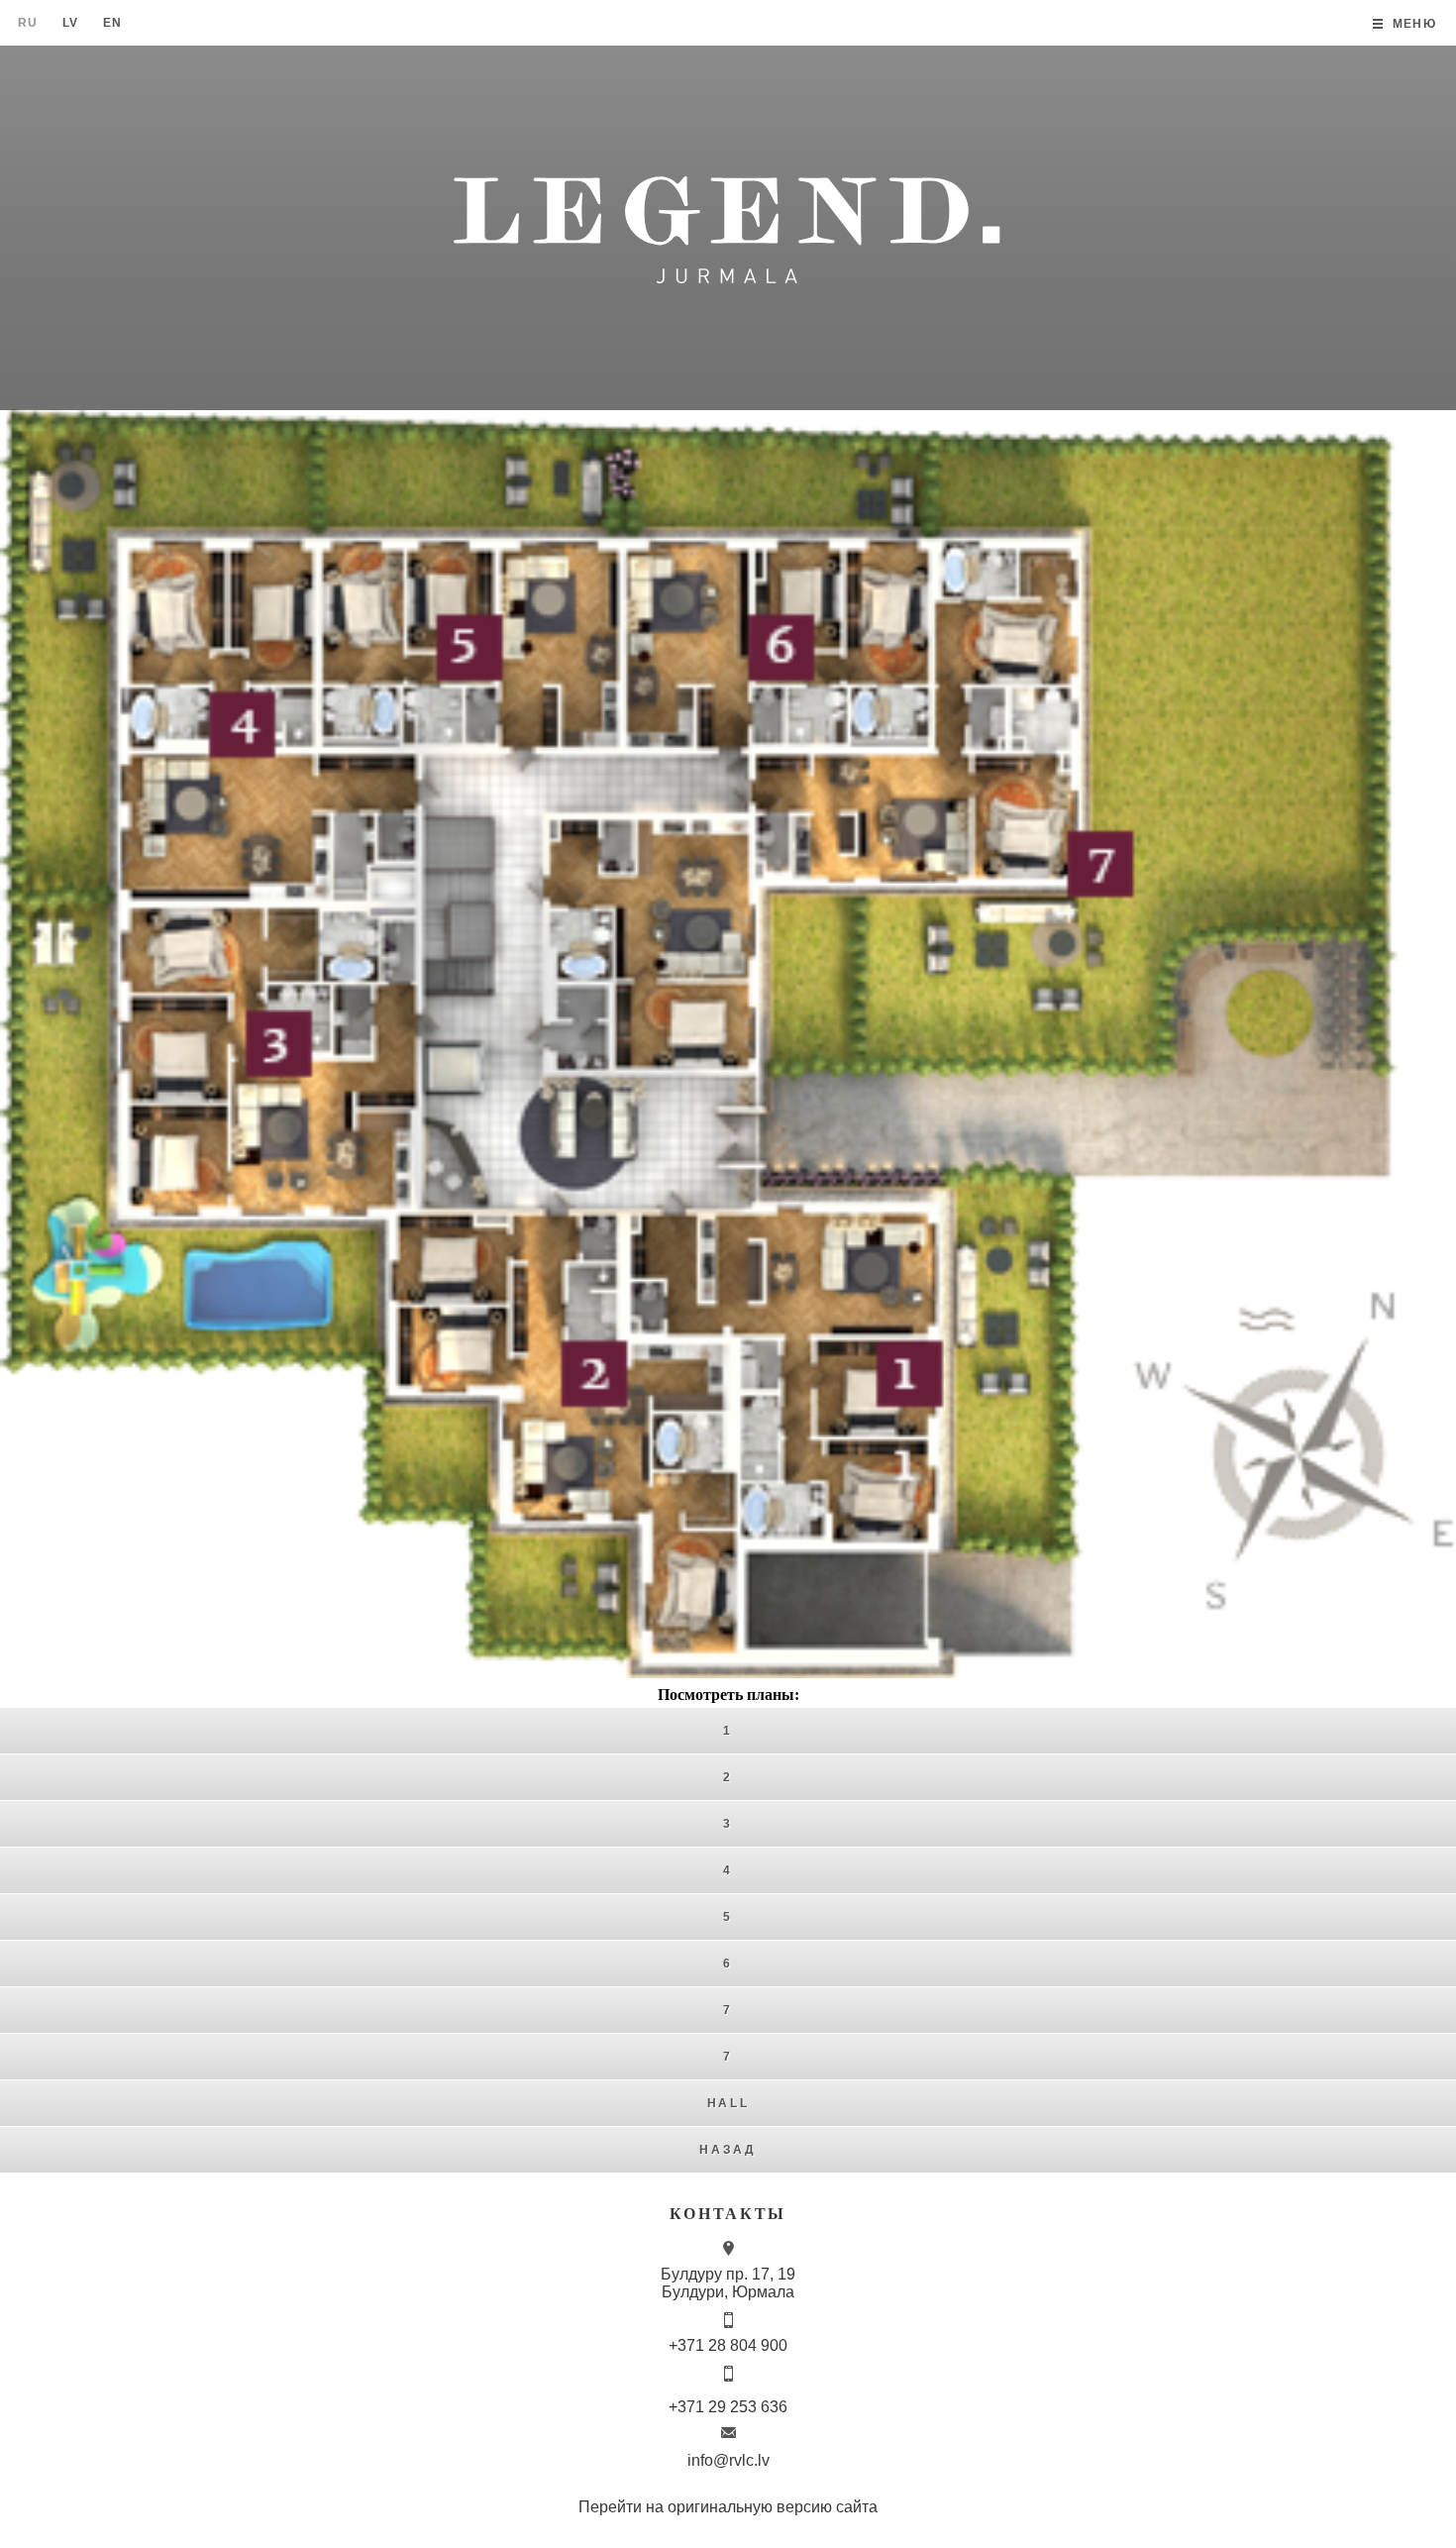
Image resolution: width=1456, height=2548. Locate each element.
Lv (71, 23)
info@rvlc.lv (728, 2460)
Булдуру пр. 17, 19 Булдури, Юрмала (728, 2283)
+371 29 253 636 (728, 2407)
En (113, 23)
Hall (728, 2103)
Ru (28, 23)
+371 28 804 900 (728, 2345)
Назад (728, 2150)
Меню (1414, 24)
